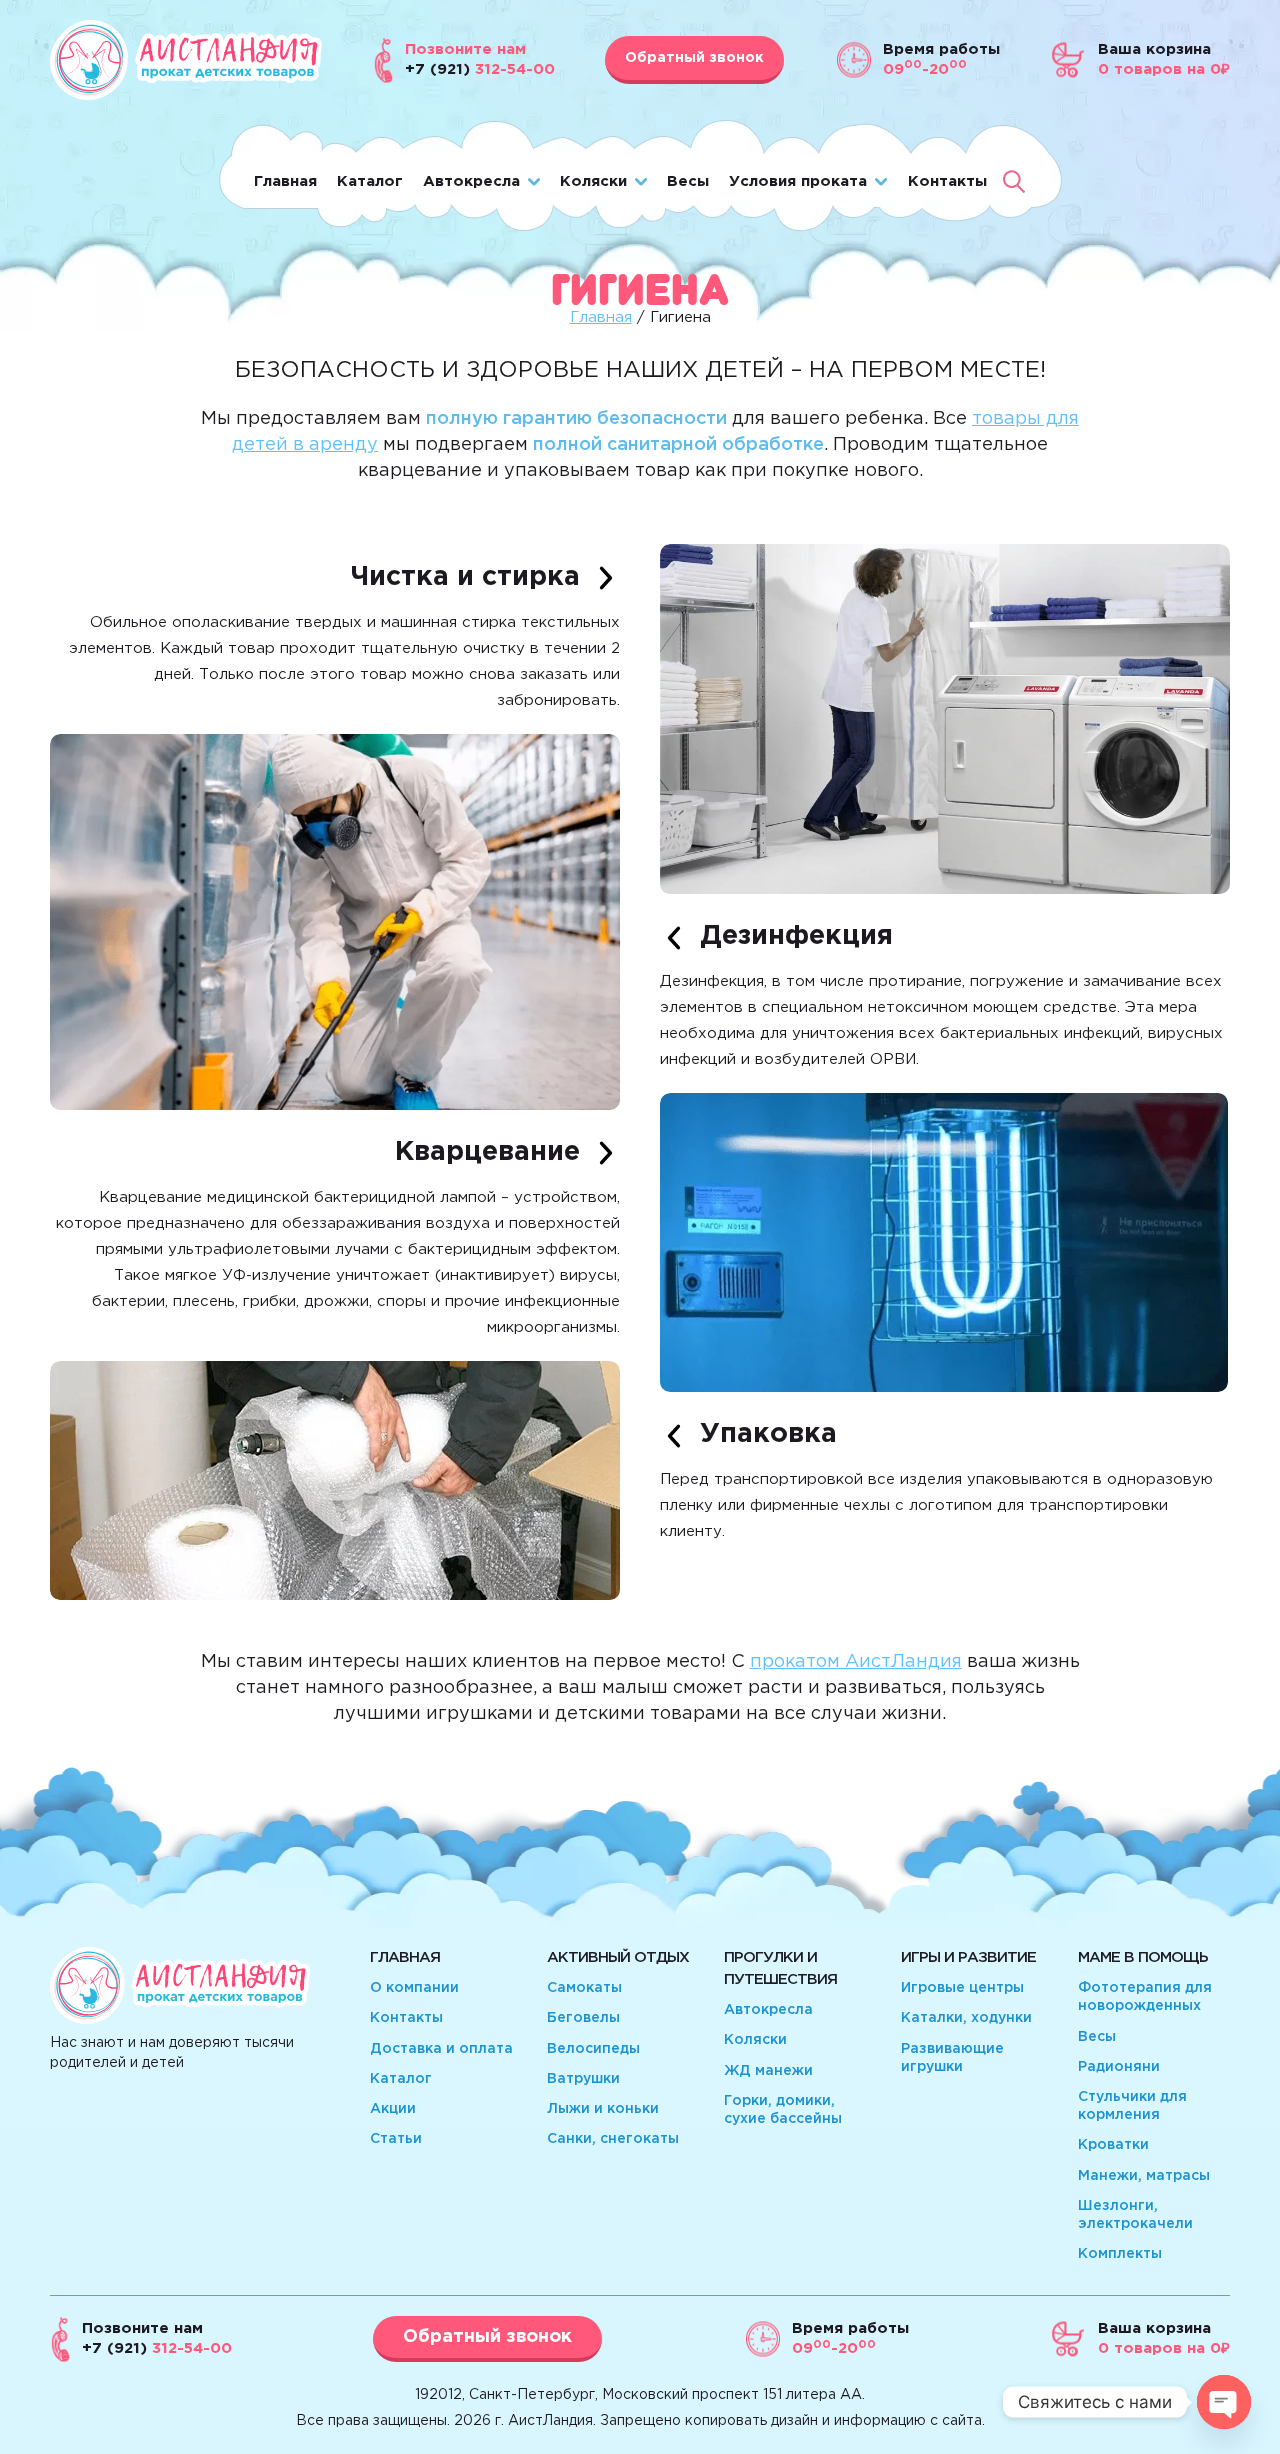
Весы (688, 181)
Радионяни (1119, 2067)
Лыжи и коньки (603, 2109)
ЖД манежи (768, 2071)
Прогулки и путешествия (780, 1968)
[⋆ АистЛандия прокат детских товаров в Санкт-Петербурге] (186, 95)
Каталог (370, 181)
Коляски (593, 181)
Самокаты (584, 1988)
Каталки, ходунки (966, 2018)
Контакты (947, 181)
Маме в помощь (1143, 1957)
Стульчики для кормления (1132, 2106)
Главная (285, 181)
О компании (414, 1988)
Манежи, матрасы (1144, 2176)
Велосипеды (593, 2049)
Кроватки (1113, 2145)
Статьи (396, 2139)
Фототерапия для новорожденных (1145, 1997)
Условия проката (798, 181)
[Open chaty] (1224, 2402)
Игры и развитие (968, 1957)
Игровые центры (962, 1988)
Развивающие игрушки (952, 2058)
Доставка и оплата (441, 2049)
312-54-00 (157, 2348)
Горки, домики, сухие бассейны (783, 2110)
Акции (393, 2109)
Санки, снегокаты (613, 2139)
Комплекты (1120, 2254)
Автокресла (471, 181)
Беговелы (583, 2018)
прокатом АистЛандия (856, 1662)
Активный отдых (618, 1957)
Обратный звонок (694, 58)
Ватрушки (583, 2079)
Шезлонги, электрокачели (1135, 2215)
